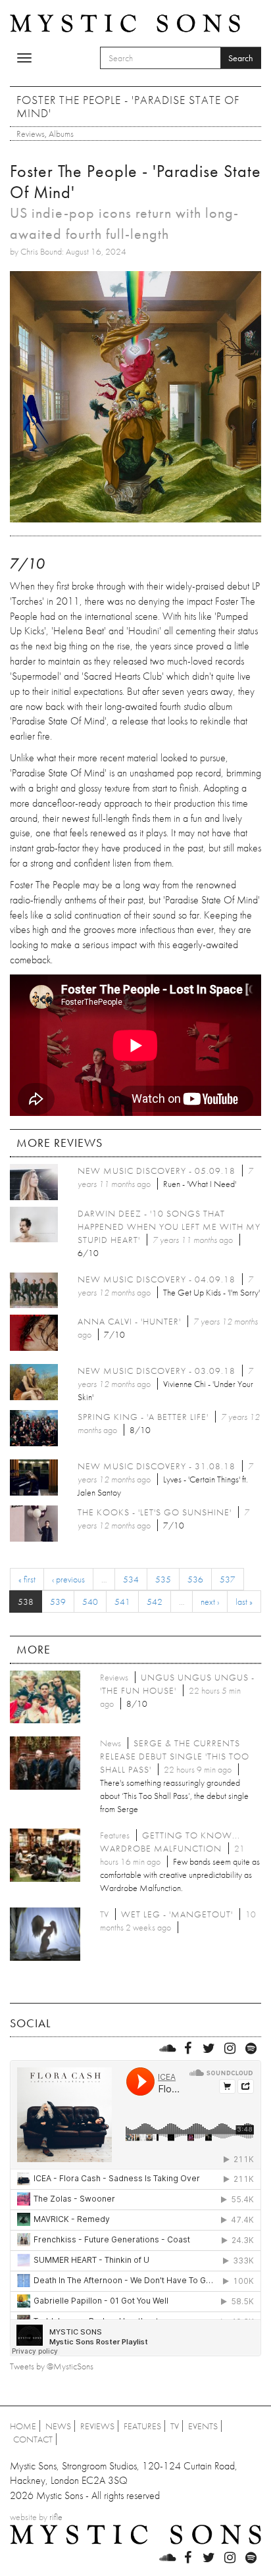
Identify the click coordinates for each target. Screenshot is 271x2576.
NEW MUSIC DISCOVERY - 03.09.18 (157, 1371)
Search (241, 58)
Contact (33, 2439)
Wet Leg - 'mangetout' (177, 1914)
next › (210, 1602)
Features (142, 2426)
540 (90, 1602)
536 (195, 1579)
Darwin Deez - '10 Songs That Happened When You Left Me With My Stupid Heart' (169, 1226)
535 (163, 1579)
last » (244, 1602)
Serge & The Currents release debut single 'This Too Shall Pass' (175, 1756)
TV (175, 2426)
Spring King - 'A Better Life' (143, 1417)
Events (203, 2426)
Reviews (31, 134)
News (58, 2426)
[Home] (125, 22)
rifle (56, 2517)
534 (131, 1579)
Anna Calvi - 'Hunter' (129, 1321)
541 (122, 1602)
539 (58, 1602)
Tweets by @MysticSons (52, 2366)
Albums (61, 134)
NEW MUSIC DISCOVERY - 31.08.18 (157, 1466)
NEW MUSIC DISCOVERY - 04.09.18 (157, 1279)
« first (27, 1579)
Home (23, 2426)
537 (228, 1579)
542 (155, 1602)
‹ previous (68, 1579)
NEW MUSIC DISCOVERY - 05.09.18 (157, 1171)
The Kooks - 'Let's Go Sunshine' (155, 1512)
